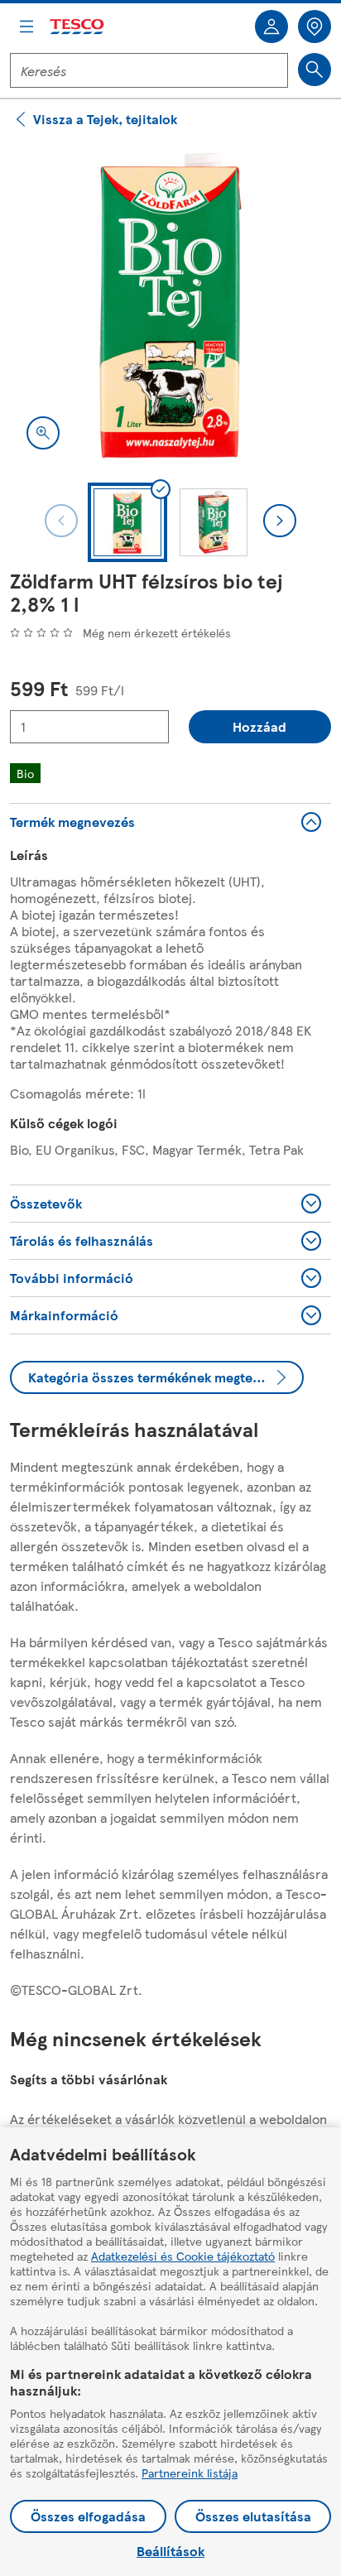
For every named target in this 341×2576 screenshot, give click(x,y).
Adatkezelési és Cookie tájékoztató (183, 2256)
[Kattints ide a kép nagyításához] (43, 433)
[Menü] (26, 26)
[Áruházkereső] (315, 26)
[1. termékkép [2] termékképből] (170, 305)
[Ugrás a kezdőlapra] (78, 27)
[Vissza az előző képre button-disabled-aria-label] (61, 521)
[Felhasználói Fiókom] (271, 26)
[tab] (127, 522)
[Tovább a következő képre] (280, 521)
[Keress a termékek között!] (315, 70)
